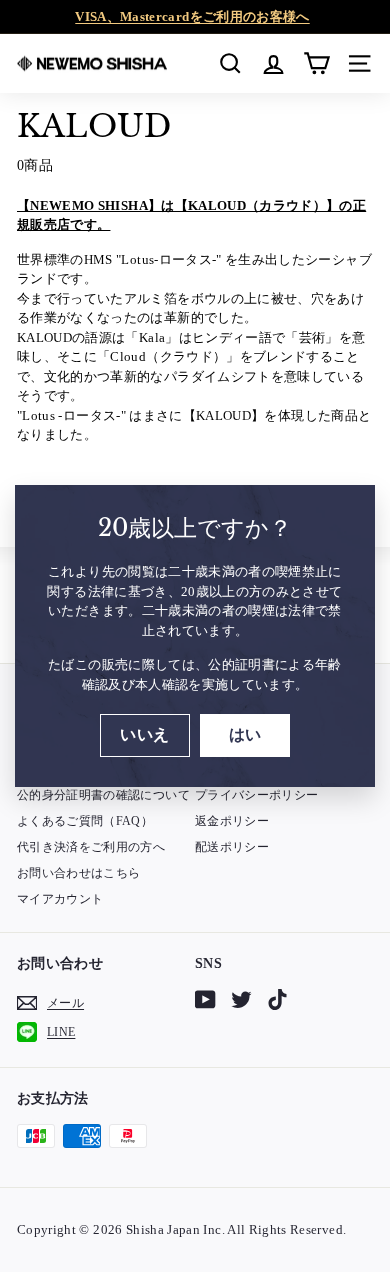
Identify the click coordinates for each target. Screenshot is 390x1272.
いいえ (144, 734)
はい (245, 734)
